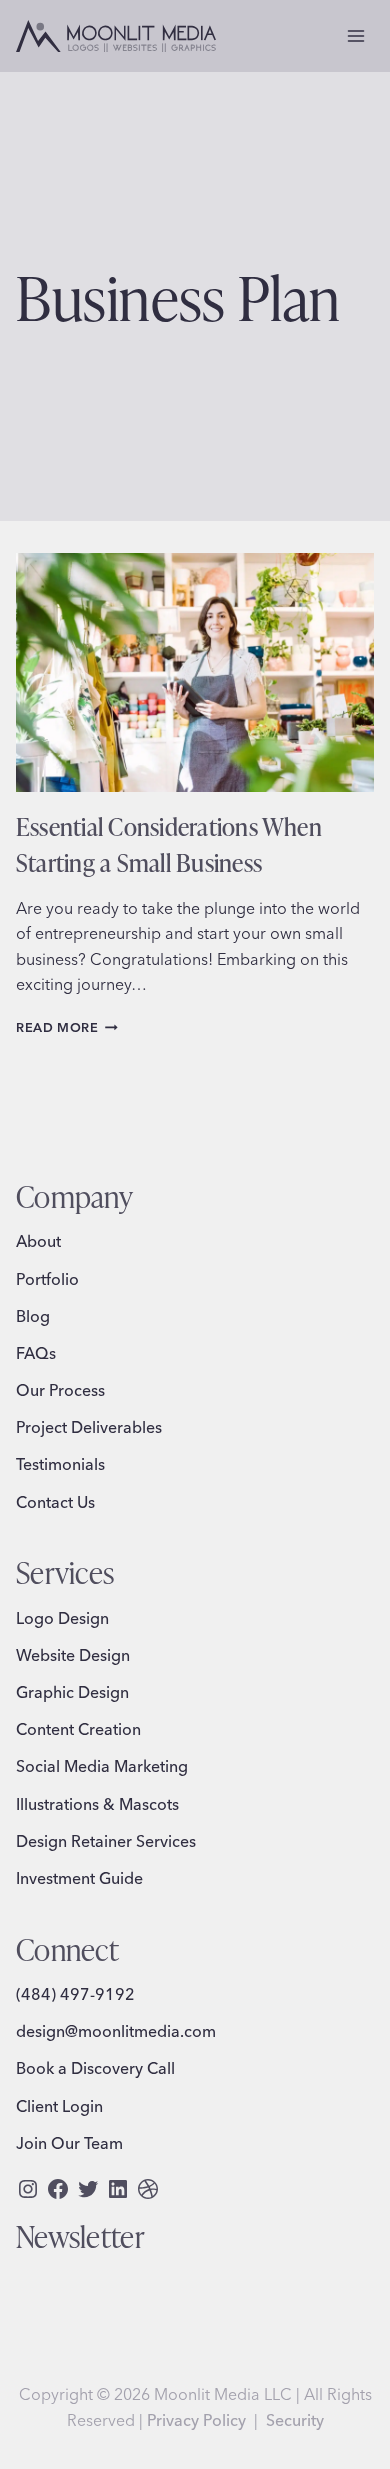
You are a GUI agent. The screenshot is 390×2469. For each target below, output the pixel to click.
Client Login (59, 2106)
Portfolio (47, 1279)
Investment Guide (79, 1878)
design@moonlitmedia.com (116, 2031)
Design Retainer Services (106, 1841)
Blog (33, 1316)
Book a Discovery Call (95, 2068)
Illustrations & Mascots (97, 1804)
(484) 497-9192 (75, 1994)
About (38, 1241)
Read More (67, 1027)
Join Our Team (69, 2143)
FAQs (36, 1353)
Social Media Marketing (102, 1766)
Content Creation (78, 1729)
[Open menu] (355, 35)
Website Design (73, 1655)
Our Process (60, 1390)
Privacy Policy (196, 2420)
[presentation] (195, 672)
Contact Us (55, 1502)
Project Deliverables (89, 1427)
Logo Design (62, 1618)
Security (295, 2420)
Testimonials (60, 1464)
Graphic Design (72, 1692)
